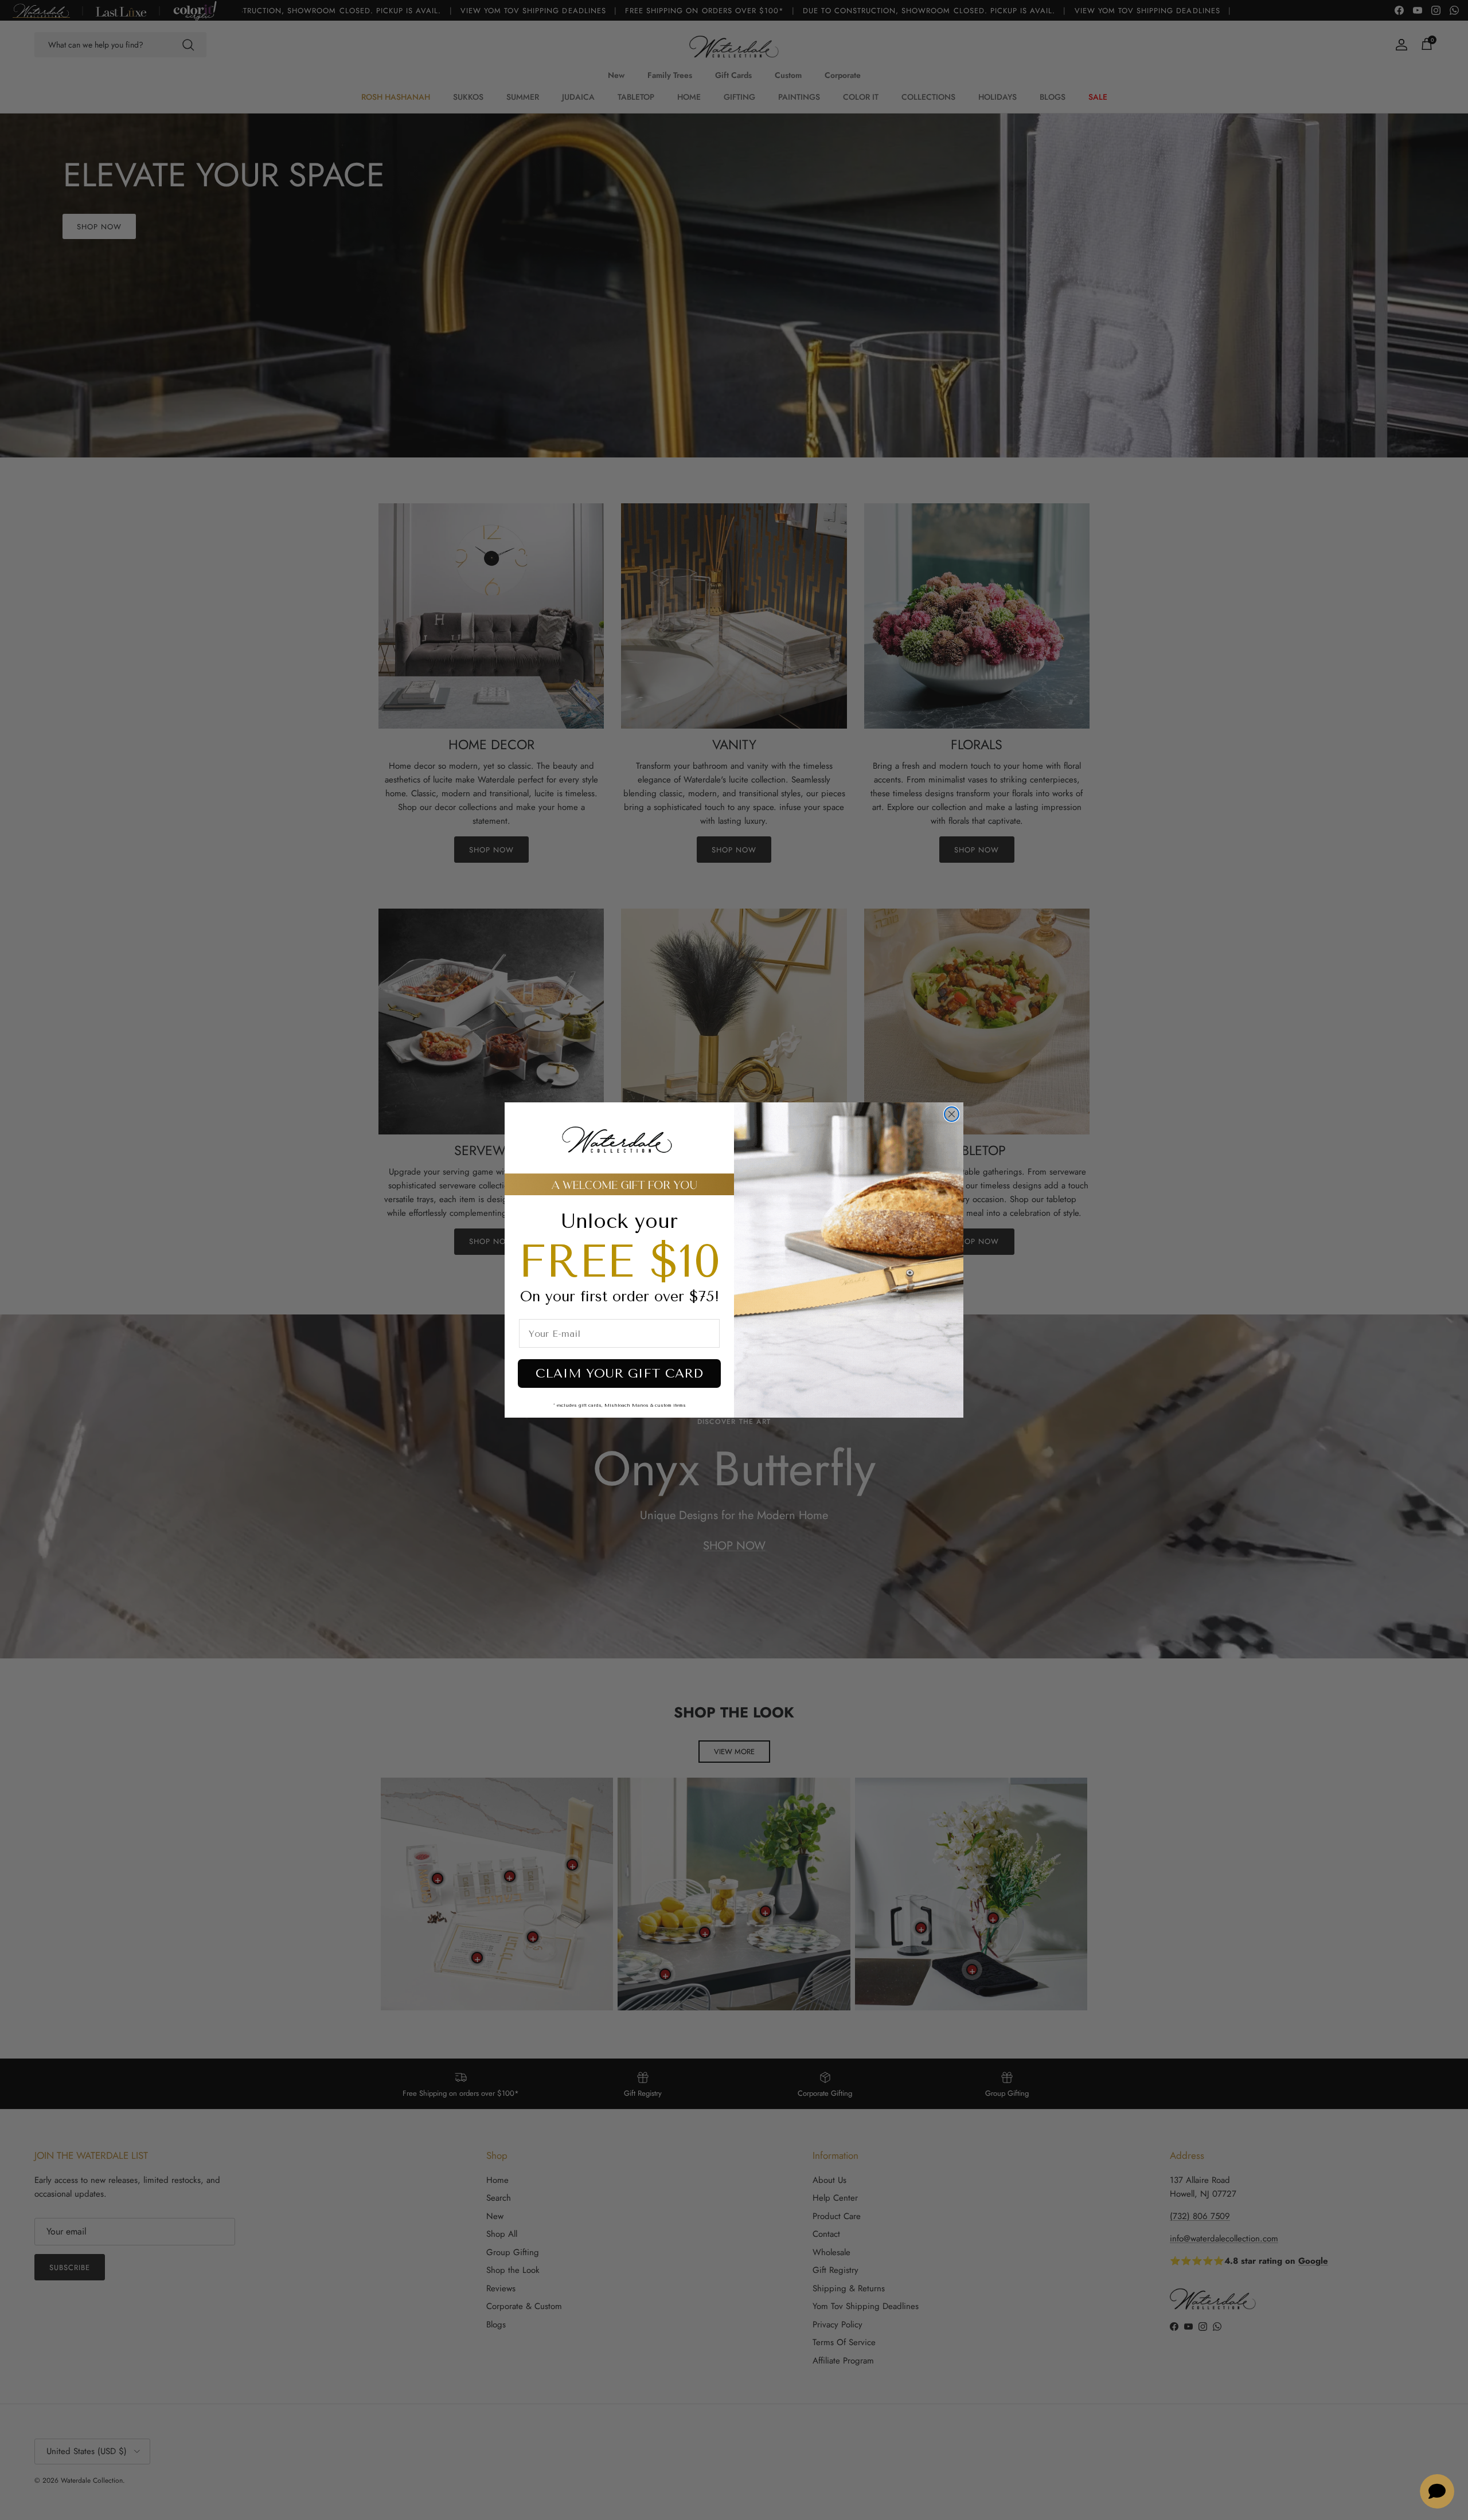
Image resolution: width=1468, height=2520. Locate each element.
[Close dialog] (952, 1114)
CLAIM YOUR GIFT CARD (619, 1374)
